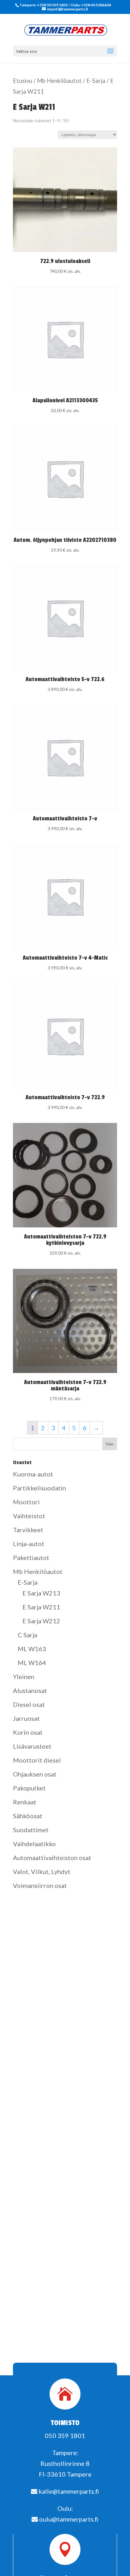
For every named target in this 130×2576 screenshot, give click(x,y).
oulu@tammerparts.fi (68, 2519)
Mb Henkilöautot (59, 81)
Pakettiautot (31, 1558)
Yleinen (24, 1677)
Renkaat (25, 1802)
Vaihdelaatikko (34, 1844)
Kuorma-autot (33, 1474)
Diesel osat (29, 1704)
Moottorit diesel (37, 1760)
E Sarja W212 (41, 1621)
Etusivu (23, 81)
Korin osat (28, 1732)
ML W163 (32, 1649)
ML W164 (32, 1663)
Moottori (26, 1502)
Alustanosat (30, 1690)
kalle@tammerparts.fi (68, 2491)
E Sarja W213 (41, 1593)
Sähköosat (28, 1816)
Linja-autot (29, 1544)
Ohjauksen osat (35, 1774)
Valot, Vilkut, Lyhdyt (42, 1871)
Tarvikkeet (28, 1530)
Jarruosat (26, 1718)
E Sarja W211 (41, 1607)
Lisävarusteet (32, 1746)
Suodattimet (31, 1830)
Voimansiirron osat (40, 1885)
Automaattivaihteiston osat (52, 1858)
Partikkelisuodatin (39, 1488)
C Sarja (27, 1635)
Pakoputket (29, 1788)
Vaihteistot (29, 1516)
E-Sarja (96, 81)
